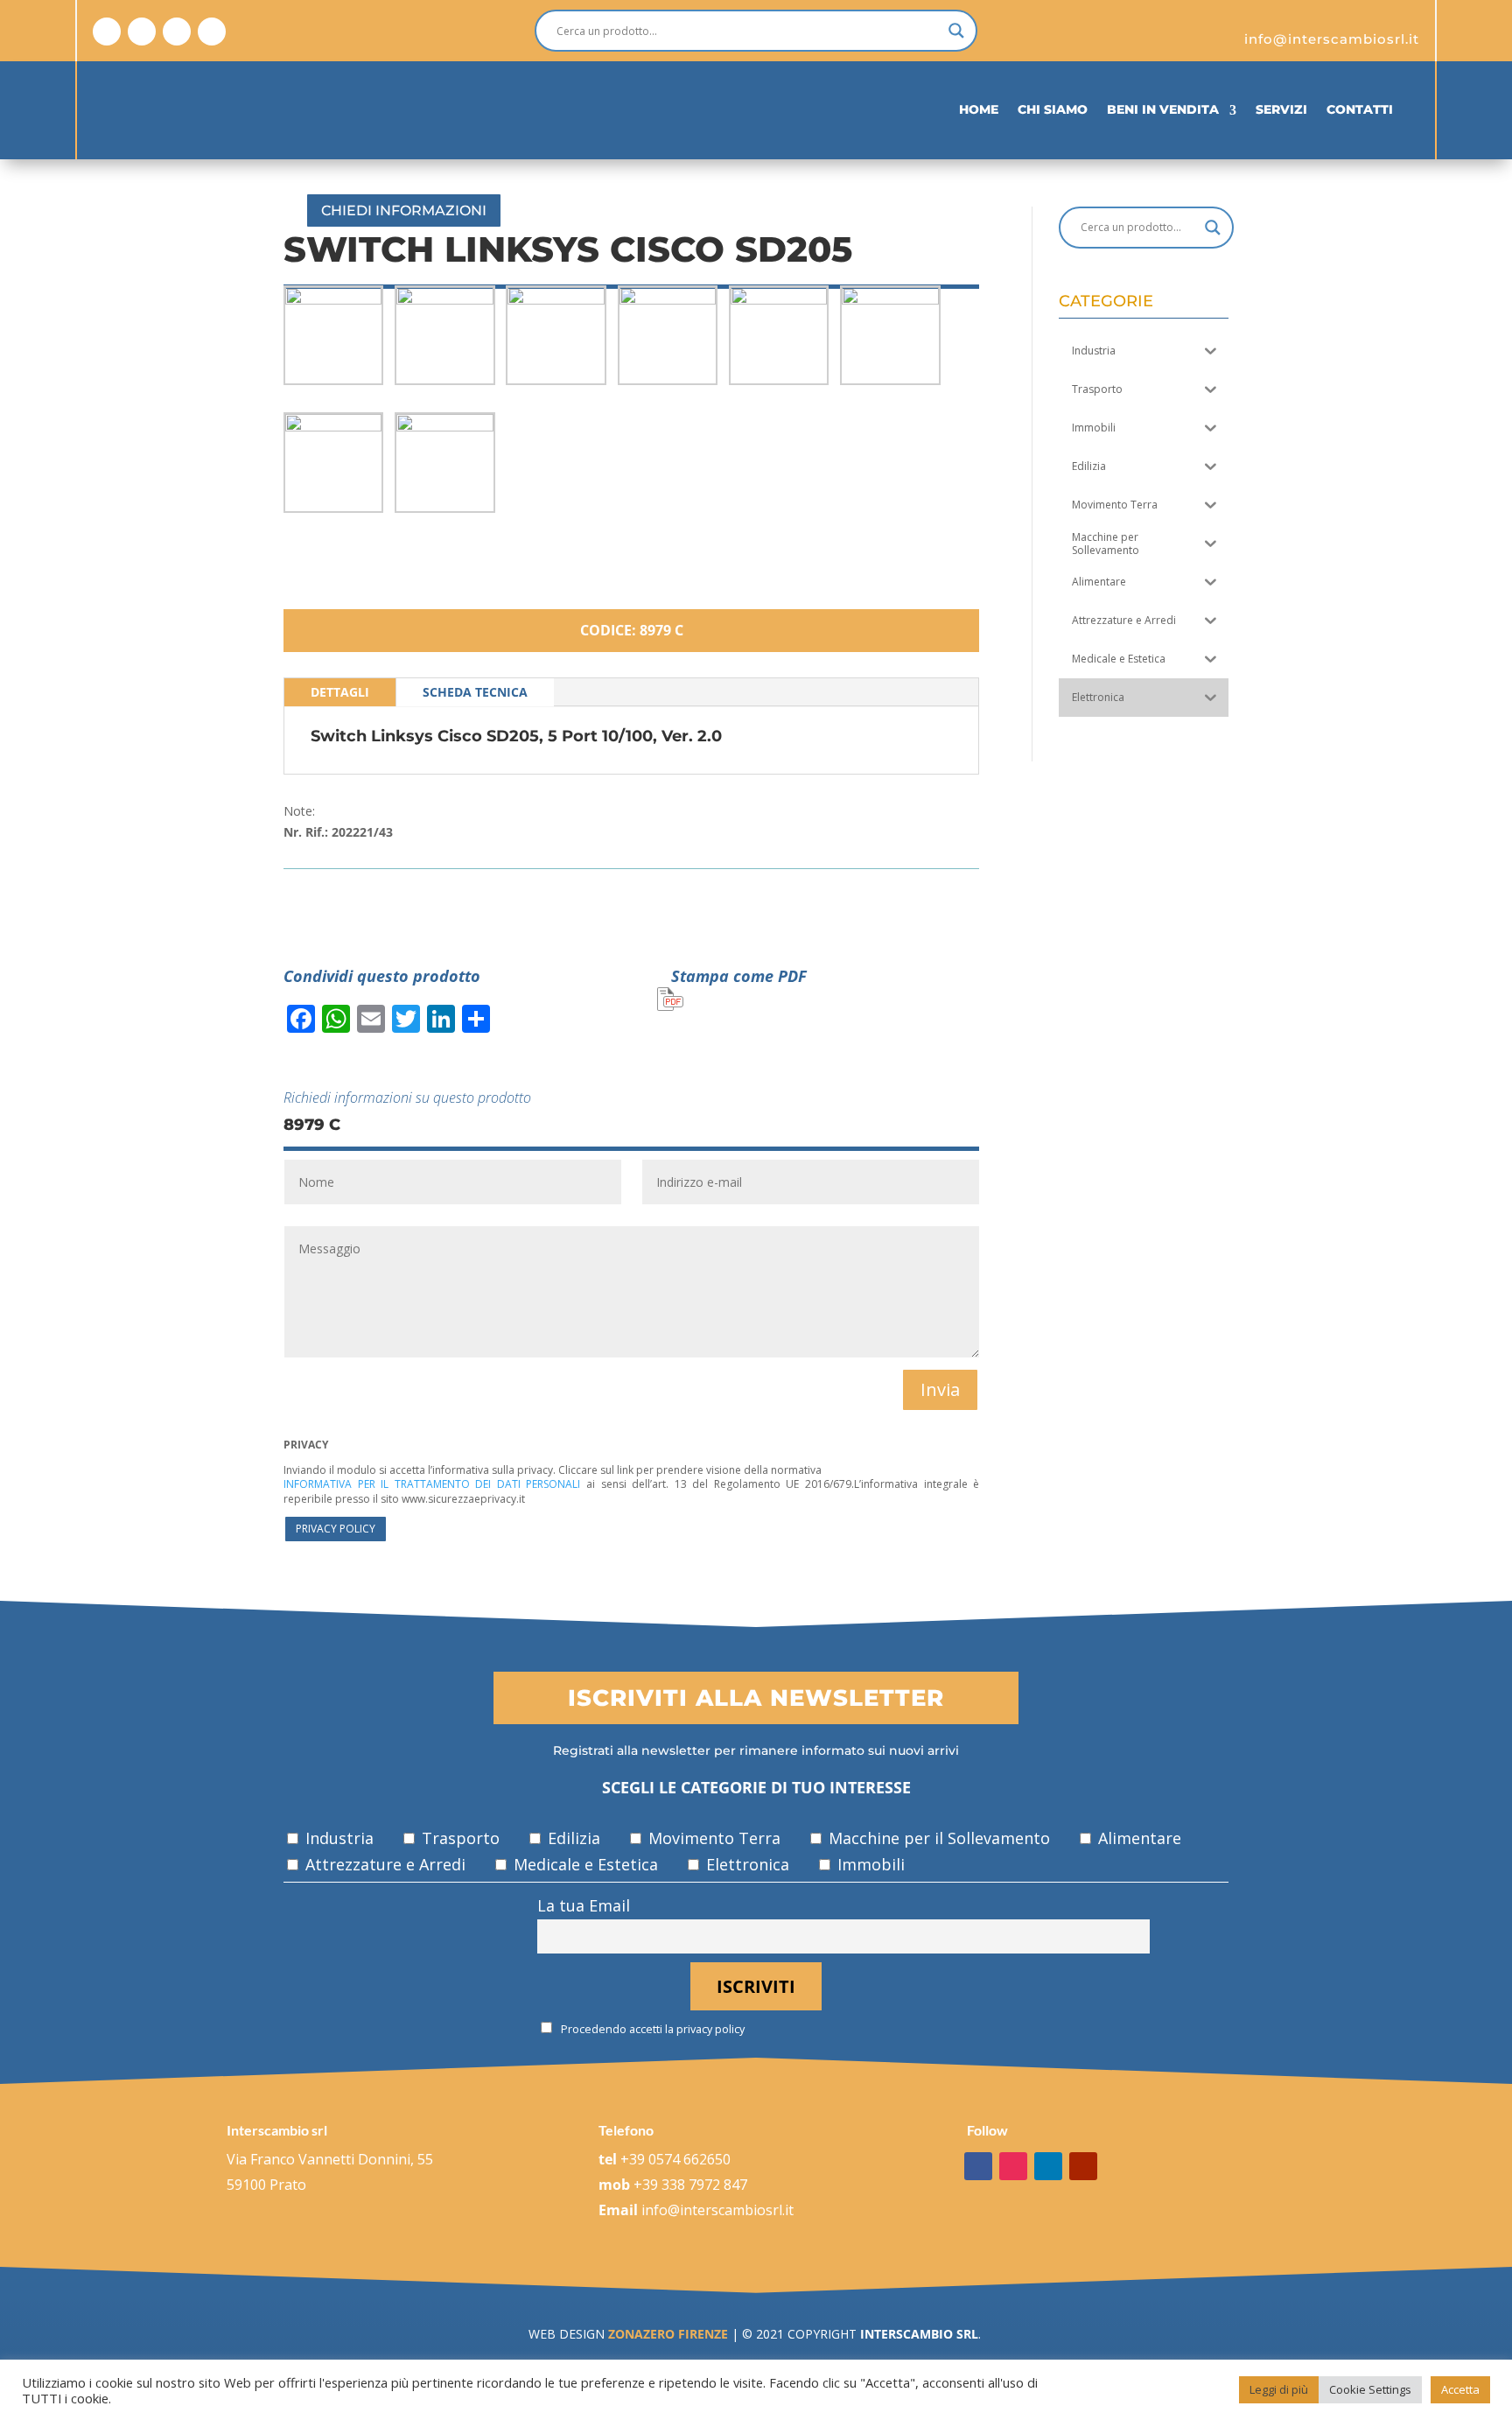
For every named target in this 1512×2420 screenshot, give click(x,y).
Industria (337, 1838)
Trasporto (458, 1838)
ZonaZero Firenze (666, 2334)
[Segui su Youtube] (212, 32)
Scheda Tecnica (475, 692)
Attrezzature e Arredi (383, 1864)
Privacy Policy (336, 1529)
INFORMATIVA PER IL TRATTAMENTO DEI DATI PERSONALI (432, 1484)
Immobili (869, 1864)
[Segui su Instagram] (142, 32)
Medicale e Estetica (584, 1864)
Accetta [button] (1460, 2389)
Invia (940, 1389)
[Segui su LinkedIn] (177, 32)
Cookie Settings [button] (1370, 2389)
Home (979, 109)
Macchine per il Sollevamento (937, 1838)
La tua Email (584, 1905)
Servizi (1281, 109)
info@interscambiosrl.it (717, 2210)
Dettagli (340, 692)
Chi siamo (1053, 109)
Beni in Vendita (1163, 109)
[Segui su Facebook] (107, 32)
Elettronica (745, 1864)
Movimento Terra (712, 1838)
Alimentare (1137, 1838)
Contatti (1360, 109)
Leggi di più (1279, 2389)
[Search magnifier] (956, 31)
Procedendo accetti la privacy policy (651, 2029)
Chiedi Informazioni (404, 210)
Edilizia (572, 1838)
